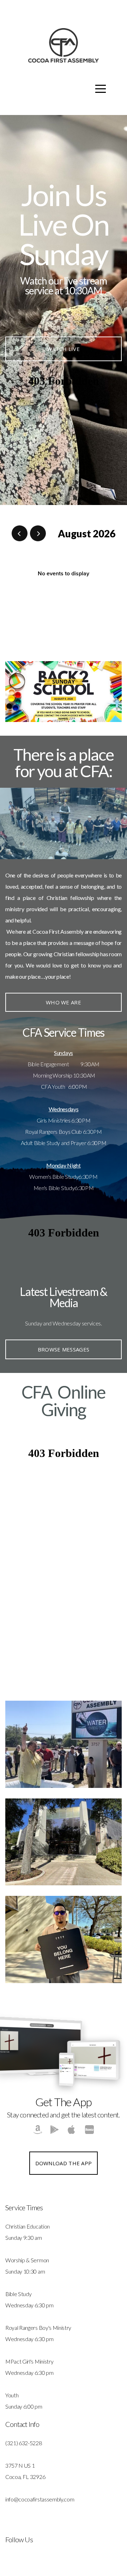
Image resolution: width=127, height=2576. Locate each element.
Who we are (64, 1002)
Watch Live (64, 349)
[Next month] (38, 533)
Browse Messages (64, 1349)
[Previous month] (20, 533)
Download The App (64, 2163)
